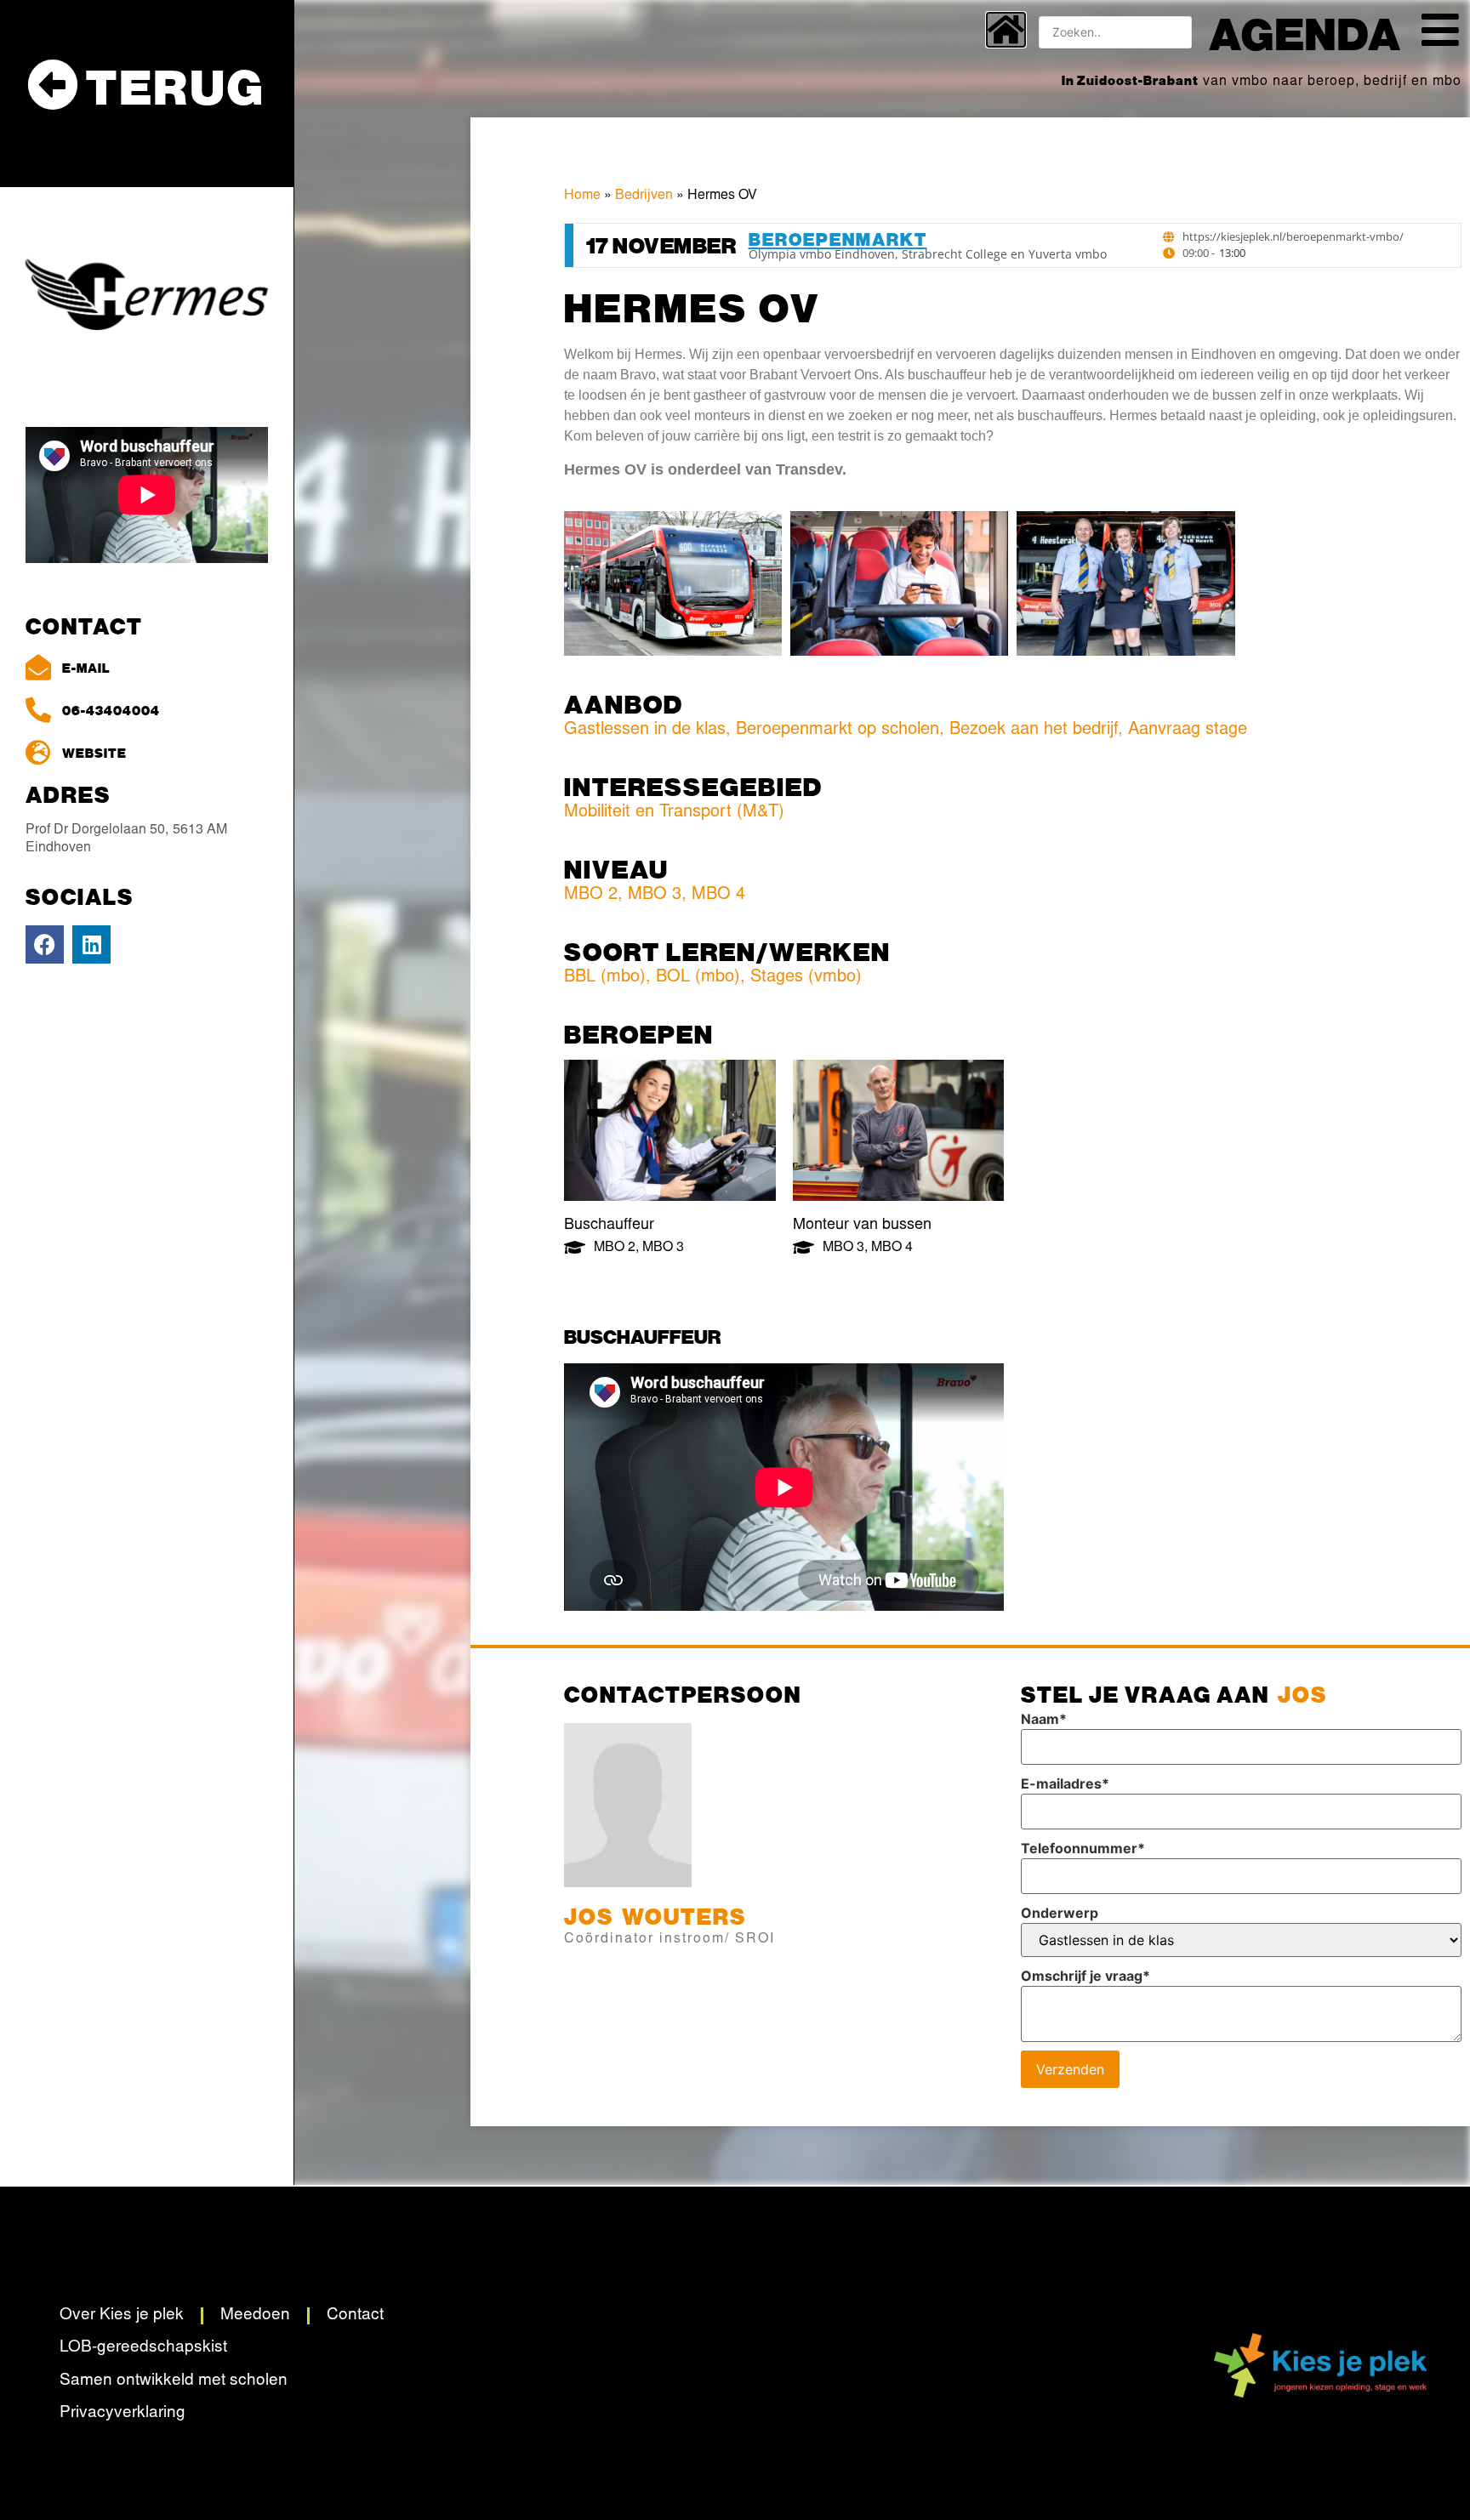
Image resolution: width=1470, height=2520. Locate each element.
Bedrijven (644, 196)
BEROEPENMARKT (838, 239)
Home (582, 196)
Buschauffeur (609, 1226)
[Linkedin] (91, 944)
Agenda (1305, 32)
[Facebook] (45, 944)
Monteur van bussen (862, 1226)
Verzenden (1070, 2069)
